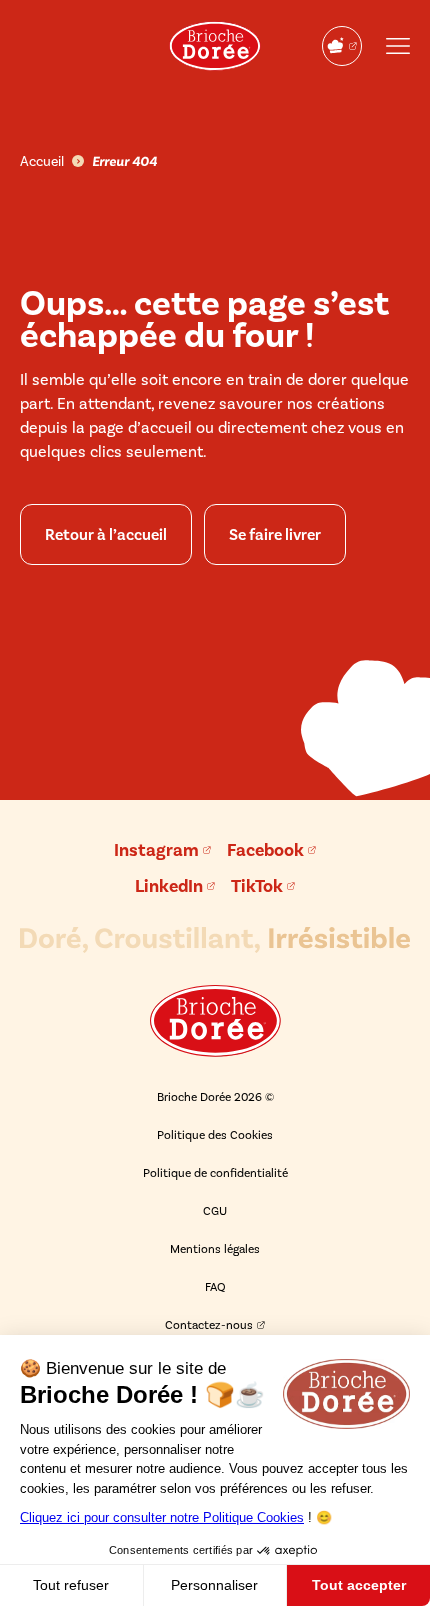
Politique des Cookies (215, 1135)
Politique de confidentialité (215, 1173)
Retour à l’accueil (106, 534)
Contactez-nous (209, 1325)
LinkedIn (169, 886)
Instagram (156, 850)
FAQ (215, 1287)
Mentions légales (215, 1249)
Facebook (265, 850)
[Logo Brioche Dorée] (215, 46)
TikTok (257, 886)
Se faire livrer (275, 534)
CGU (215, 1211)
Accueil (42, 161)
